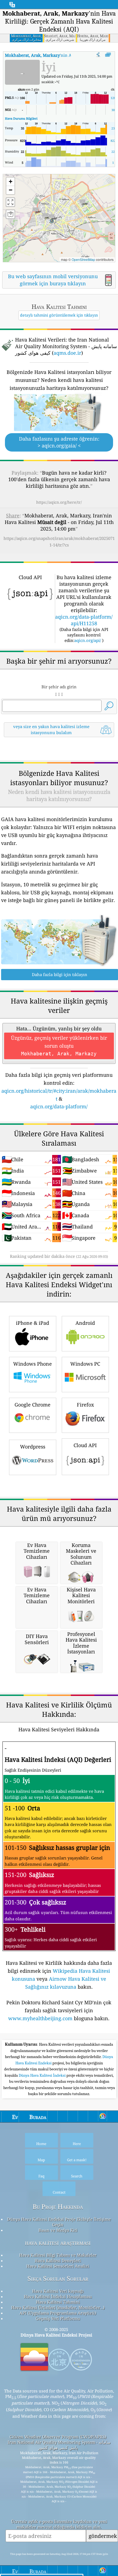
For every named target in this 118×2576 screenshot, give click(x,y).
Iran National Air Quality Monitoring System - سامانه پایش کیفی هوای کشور (59, 2445)
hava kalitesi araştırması (58, 2243)
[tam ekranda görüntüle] (108, 55)
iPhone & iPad (33, 1323)
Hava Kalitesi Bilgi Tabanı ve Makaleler (58, 2255)
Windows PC (85, 1364)
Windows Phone (33, 1364)
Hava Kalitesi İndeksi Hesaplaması (58, 2296)
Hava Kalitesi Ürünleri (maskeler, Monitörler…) (58, 2307)
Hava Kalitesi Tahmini (58, 2302)
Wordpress (33, 1447)
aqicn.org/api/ (88, 640)
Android (85, 1323)
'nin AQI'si (43, 55)
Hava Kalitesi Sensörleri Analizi (58, 2266)
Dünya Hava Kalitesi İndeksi (43, 2075)
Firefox (85, 1405)
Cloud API (85, 1445)
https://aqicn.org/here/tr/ (59, 502)
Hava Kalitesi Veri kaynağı (58, 2291)
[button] (51, 218)
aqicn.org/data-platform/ (59, 1106)
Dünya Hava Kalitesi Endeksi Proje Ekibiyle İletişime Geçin (59, 2222)
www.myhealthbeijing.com (40, 2018)
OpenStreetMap (83, 259)
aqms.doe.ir (67, 353)
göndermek (103, 2536)
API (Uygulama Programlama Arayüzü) (58, 2313)
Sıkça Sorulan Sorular (58, 2278)
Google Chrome (33, 1405)
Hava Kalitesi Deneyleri (58, 2261)
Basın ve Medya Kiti (58, 2230)
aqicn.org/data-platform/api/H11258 (84, 620)
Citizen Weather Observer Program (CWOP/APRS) (58, 2437)
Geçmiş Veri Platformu (58, 2318)
